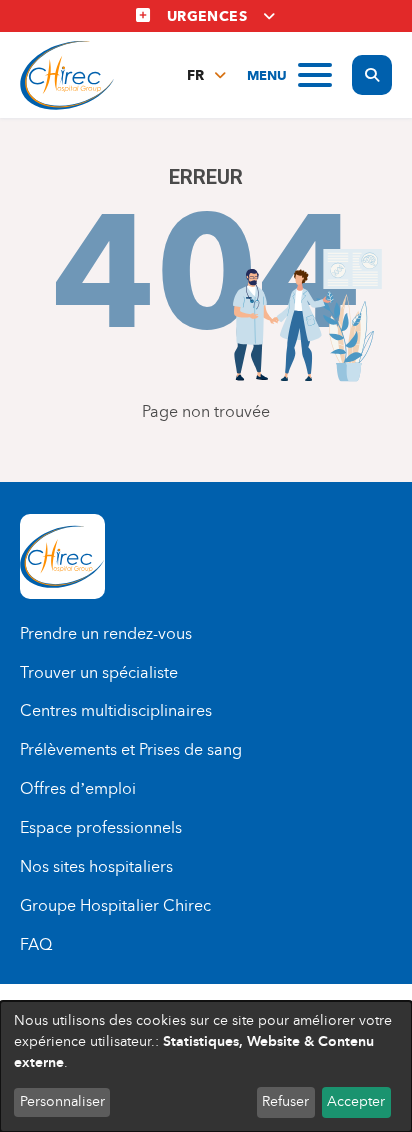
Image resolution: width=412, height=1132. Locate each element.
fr (195, 75)
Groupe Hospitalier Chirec (115, 905)
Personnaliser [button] (62, 1101)
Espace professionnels (101, 827)
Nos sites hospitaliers (96, 866)
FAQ (36, 944)
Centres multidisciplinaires (116, 710)
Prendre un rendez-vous (106, 633)
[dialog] (206, 1066)
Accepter (356, 1101)
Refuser (285, 1101)
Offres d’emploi (78, 788)
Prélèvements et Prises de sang (131, 749)
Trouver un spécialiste (99, 672)
